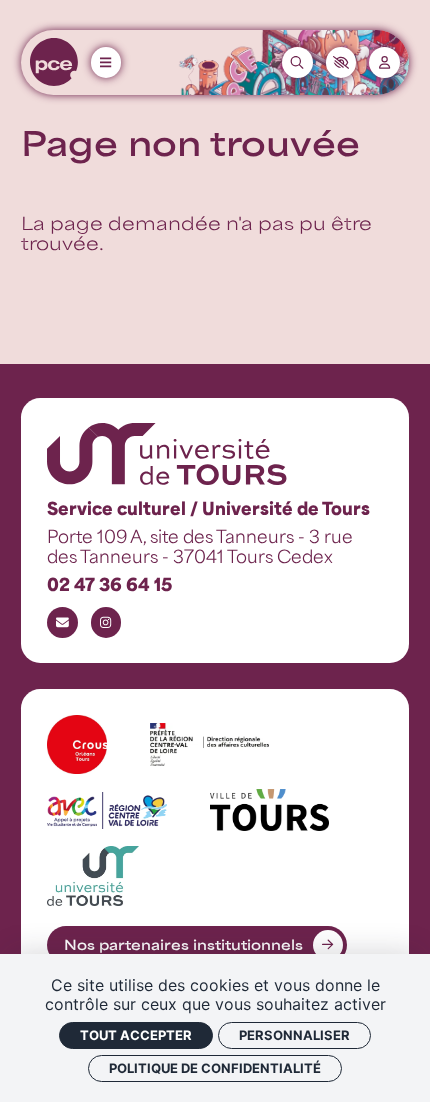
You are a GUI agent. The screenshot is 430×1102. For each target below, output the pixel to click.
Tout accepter (136, 1035)
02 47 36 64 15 (109, 583)
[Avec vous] (107, 810)
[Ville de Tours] (270, 810)
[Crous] (77, 745)
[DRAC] (210, 745)
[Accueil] (54, 62)
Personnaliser (294, 1035)
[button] (341, 62)
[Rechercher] (297, 62)
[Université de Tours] (93, 876)
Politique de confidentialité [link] (215, 1068)
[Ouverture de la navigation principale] (106, 62)
